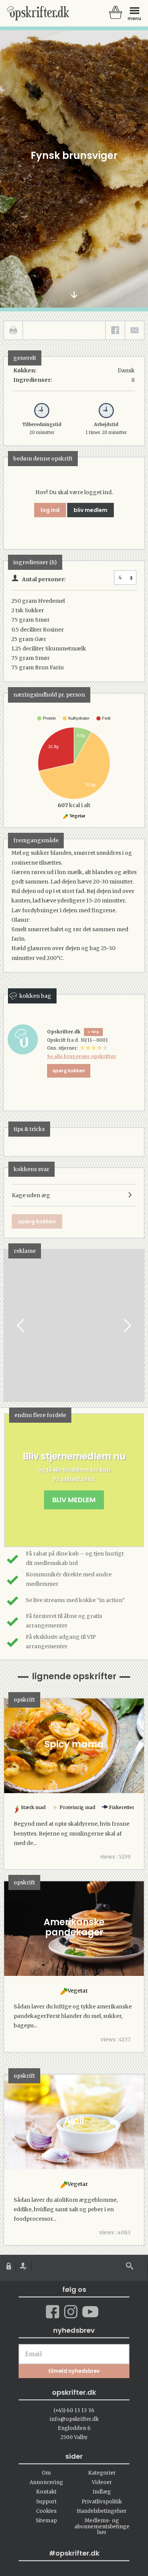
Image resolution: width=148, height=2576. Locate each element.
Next (127, 1325)
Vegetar (77, 816)
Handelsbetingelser (102, 2511)
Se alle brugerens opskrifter (82, 1056)
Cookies (46, 2511)
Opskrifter (38, 13)
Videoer (102, 2482)
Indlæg (102, 2492)
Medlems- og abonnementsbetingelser (102, 2526)
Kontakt (46, 2492)
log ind (50, 510)
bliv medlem (91, 510)
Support (46, 2502)
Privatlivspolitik (102, 2502)
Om (46, 2473)
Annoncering (46, 2482)
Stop (10, 1325)
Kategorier (102, 2473)
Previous (21, 1325)
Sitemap (46, 2521)
